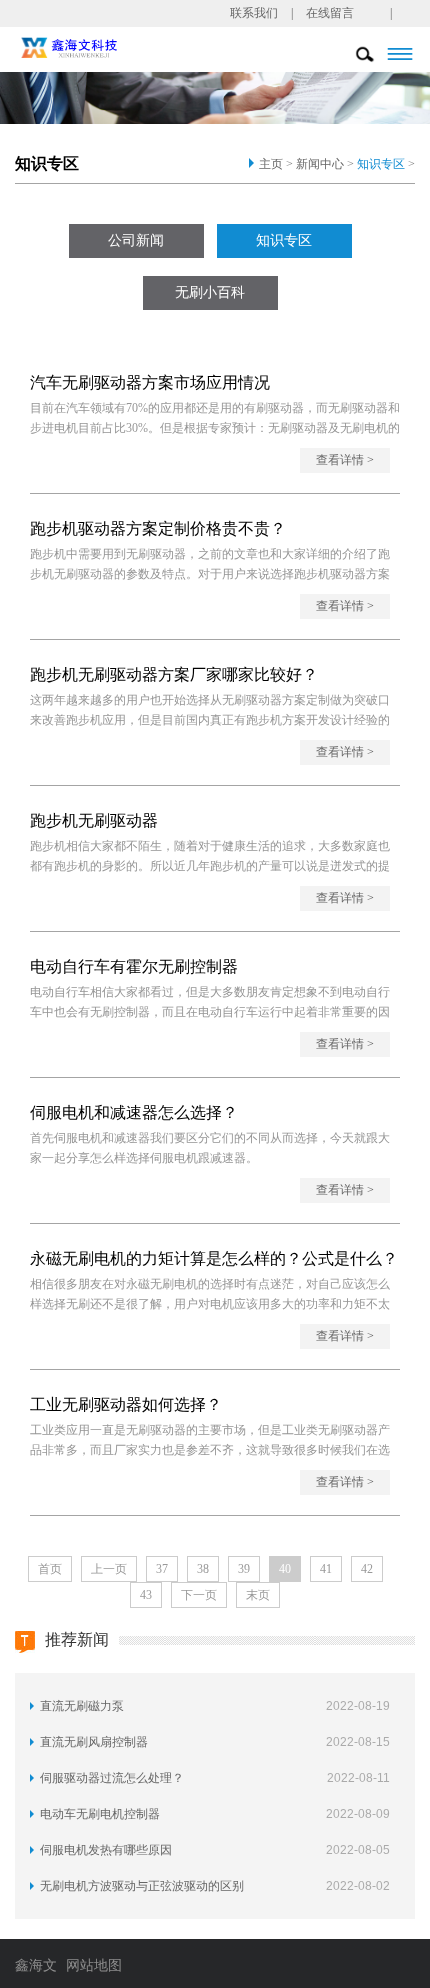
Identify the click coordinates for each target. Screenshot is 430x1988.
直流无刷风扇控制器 (94, 1742)
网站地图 (94, 1965)
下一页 (199, 1595)
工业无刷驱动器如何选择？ (126, 1404)
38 (203, 1569)
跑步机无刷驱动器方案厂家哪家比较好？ (174, 674)
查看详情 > (345, 460)
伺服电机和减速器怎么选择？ (134, 1112)
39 (244, 1569)
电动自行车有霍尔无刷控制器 (134, 966)
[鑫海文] (96, 46)
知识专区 (381, 164)
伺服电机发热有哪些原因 (106, 1850)
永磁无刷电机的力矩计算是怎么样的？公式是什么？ (214, 1258)
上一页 (109, 1569)
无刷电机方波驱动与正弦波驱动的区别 (142, 1886)
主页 (271, 164)
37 (162, 1569)
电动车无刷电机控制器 (100, 1814)
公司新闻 (136, 240)
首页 (50, 1569)
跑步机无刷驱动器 (94, 820)
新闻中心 (320, 164)
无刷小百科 (210, 292)
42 (367, 1569)
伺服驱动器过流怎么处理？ (112, 1778)
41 (326, 1569)
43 (146, 1595)
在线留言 (330, 13)
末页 (258, 1595)
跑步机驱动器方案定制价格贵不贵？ (158, 528)
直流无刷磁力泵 (82, 1706)
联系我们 (254, 13)
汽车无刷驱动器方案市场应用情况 (150, 382)
